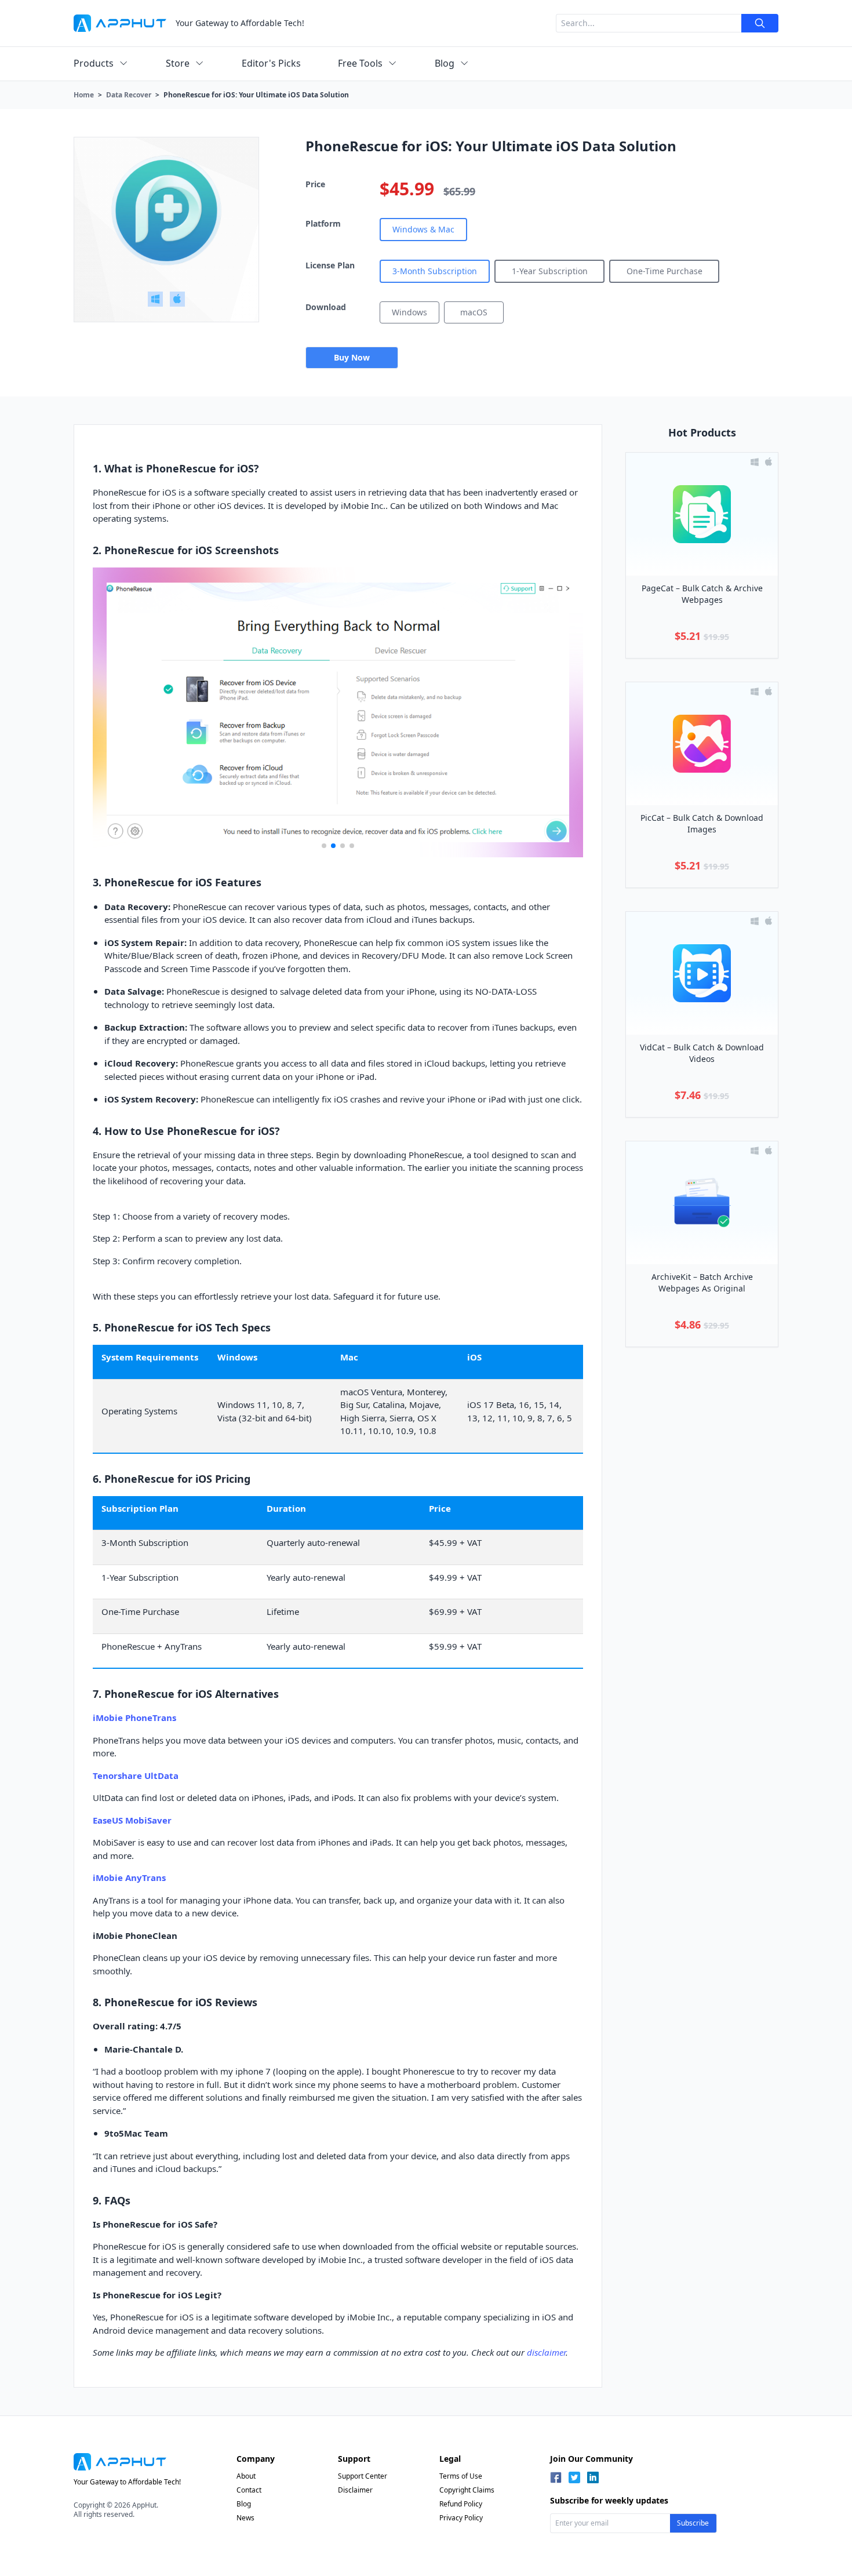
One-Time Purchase (665, 271)
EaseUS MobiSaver (132, 1820)
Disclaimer (355, 2490)
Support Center (363, 2476)
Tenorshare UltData (136, 1775)
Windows (409, 312)
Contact (249, 2490)
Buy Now (352, 357)
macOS (474, 312)
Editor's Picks (271, 63)
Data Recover (129, 95)
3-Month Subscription (435, 271)
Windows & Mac (423, 229)
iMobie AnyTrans (129, 1878)
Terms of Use (461, 2476)
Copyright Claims (467, 2490)
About (246, 2476)
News (245, 2518)
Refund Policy (461, 2504)
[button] (324, 846)
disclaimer (546, 2352)
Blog (244, 2504)
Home (84, 95)
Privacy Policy (461, 2518)
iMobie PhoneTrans (134, 1718)
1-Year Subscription (550, 271)
